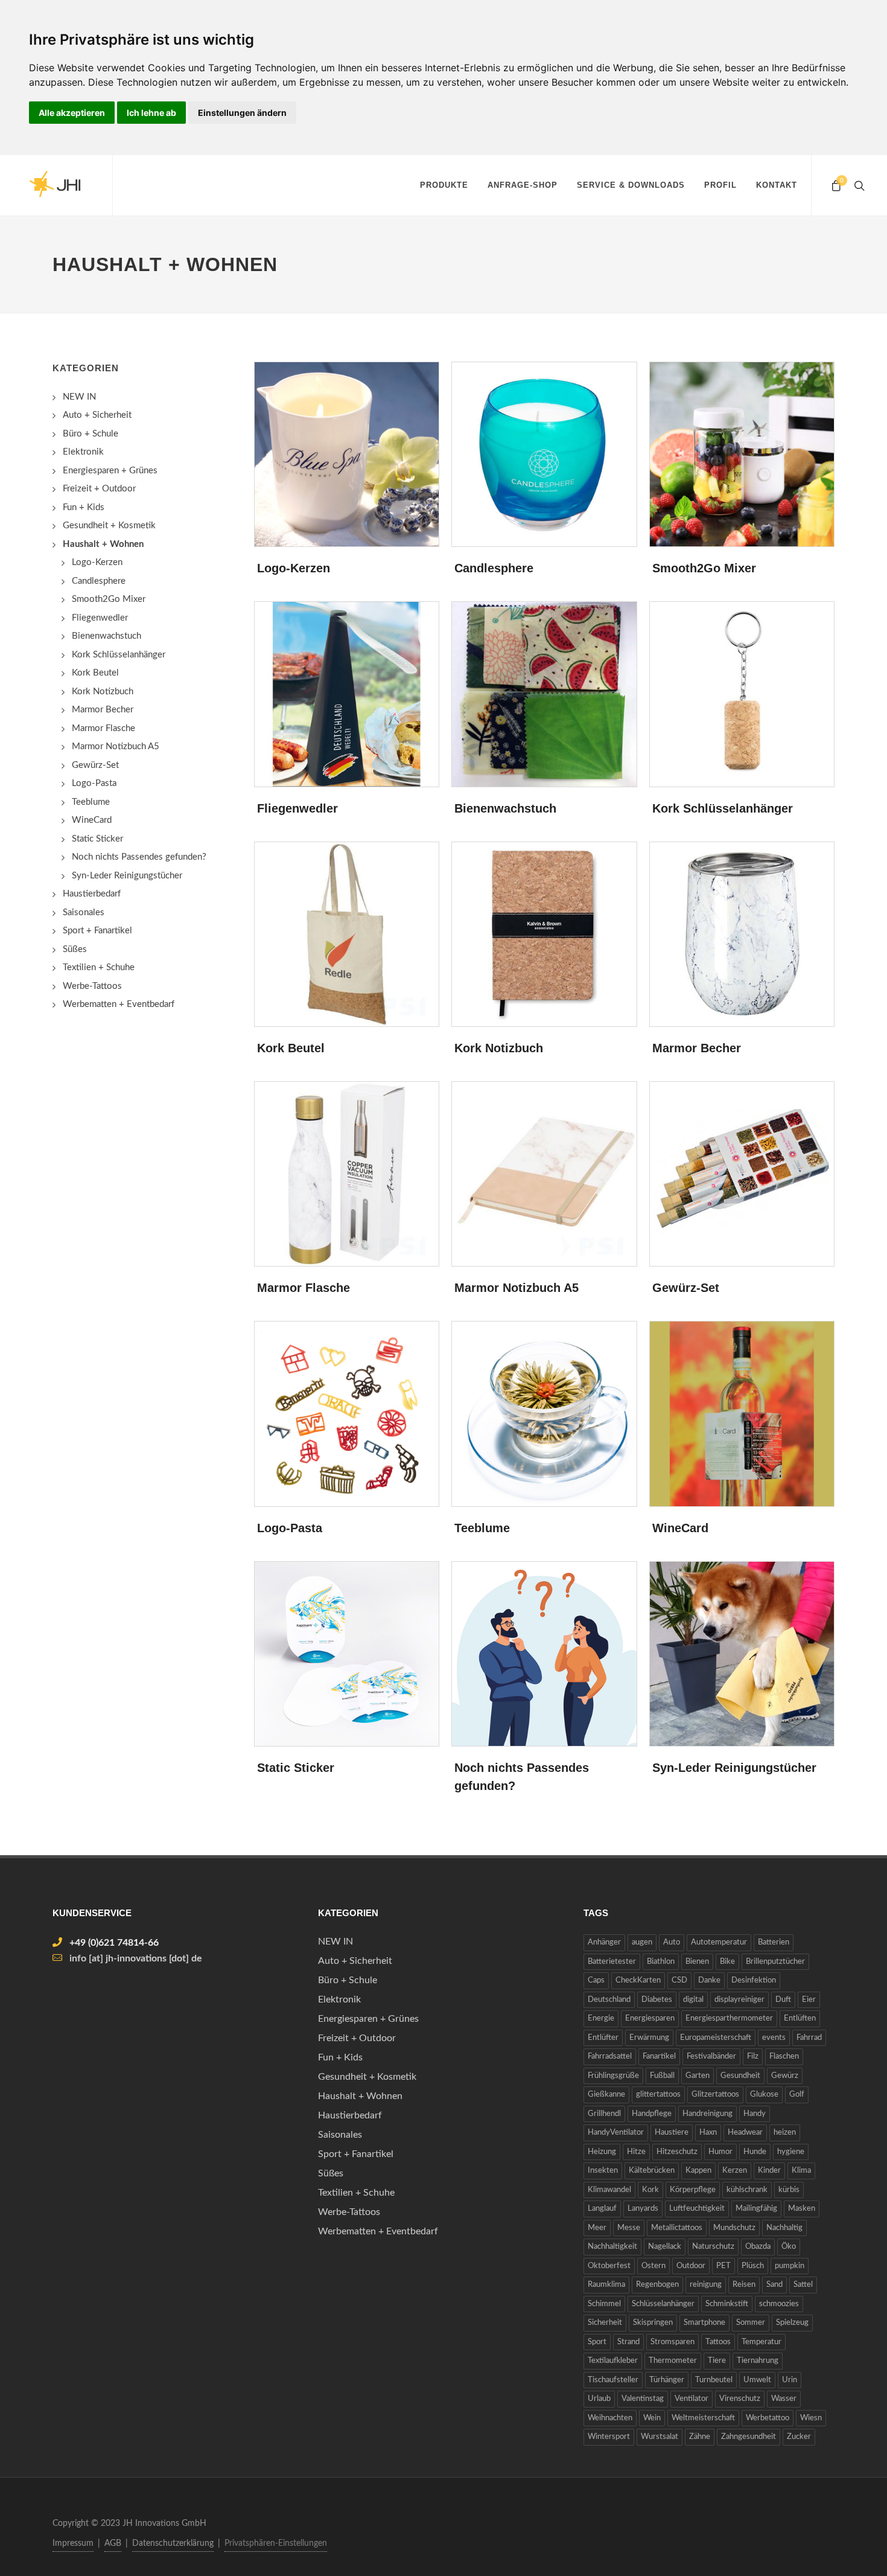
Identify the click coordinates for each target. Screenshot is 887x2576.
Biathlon (661, 1962)
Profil (720, 185)
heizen (785, 2133)
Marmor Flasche (304, 1288)
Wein (652, 2418)
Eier (809, 2000)
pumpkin (790, 2266)
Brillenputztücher (775, 1962)
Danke (709, 1980)
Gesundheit (740, 2076)
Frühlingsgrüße (613, 2076)
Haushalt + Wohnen (360, 2096)
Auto (672, 1942)
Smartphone (704, 2323)
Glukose (764, 2095)
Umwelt (757, 2380)
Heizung (602, 2152)
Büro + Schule (91, 434)
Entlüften (800, 2018)
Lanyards (643, 2209)
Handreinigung (707, 2114)
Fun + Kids (84, 507)
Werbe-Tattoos (92, 986)
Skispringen (653, 2323)
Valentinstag (643, 2399)
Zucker (799, 2437)
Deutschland (609, 2000)
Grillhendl (604, 2114)
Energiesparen (650, 2018)
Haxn (708, 2133)
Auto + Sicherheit (97, 415)
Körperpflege (693, 2190)
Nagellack (665, 2247)
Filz (753, 2057)
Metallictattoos (677, 2228)
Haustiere (672, 2133)
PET (723, 2266)
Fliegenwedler (297, 808)
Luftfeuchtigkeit (697, 2209)
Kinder (769, 2171)
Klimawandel (609, 2190)
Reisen (744, 2285)
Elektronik (83, 452)
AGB (113, 2543)
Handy (755, 2114)
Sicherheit (605, 2323)
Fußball (662, 2076)
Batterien (774, 1942)
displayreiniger (739, 2000)
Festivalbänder (711, 2057)
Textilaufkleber (613, 2361)
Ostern (653, 2266)
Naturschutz (713, 2247)
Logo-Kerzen (294, 568)
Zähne (700, 2437)
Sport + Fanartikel (97, 931)
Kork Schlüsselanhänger (723, 808)
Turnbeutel (714, 2380)
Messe (629, 2228)
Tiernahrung (758, 2361)
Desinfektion (754, 1980)
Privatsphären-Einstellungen (276, 2543)
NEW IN (79, 397)
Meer (597, 2228)
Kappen (698, 2171)
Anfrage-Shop (523, 185)
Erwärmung (649, 2038)
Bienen (697, 1962)
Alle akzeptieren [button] (72, 113)
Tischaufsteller (613, 2380)
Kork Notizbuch (499, 1048)
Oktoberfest (609, 2266)
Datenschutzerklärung (173, 2543)
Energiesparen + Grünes (110, 471)
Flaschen (784, 2057)
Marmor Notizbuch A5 (517, 1288)
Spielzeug (792, 2323)
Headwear (745, 2133)
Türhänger (667, 2380)
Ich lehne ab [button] (151, 113)
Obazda (758, 2247)
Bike (727, 1962)
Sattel (803, 2285)
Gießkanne (606, 2095)
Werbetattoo (768, 2418)
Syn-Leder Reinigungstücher (734, 1768)
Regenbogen (657, 2285)
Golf (797, 2095)
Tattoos (718, 2342)
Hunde (755, 2152)
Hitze (636, 2152)
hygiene (791, 2152)
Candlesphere (494, 568)
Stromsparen (672, 2342)
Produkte (444, 185)
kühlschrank (747, 2190)
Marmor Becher (697, 1048)
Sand (774, 2285)
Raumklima (606, 2285)
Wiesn (811, 2418)
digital (693, 2000)
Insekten (603, 2171)
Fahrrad (809, 2038)
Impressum (73, 2543)
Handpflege (652, 2114)
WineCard (680, 1528)
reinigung (706, 2285)
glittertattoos (658, 2095)
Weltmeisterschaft (703, 2418)
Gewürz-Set (686, 1288)
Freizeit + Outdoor (99, 489)
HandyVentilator (616, 2133)
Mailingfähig (756, 2209)
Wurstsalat (660, 2437)
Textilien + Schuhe (99, 967)
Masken (802, 2209)
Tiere (717, 2361)
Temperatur (761, 2342)
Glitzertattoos (715, 2095)
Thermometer (673, 2361)
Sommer (751, 2323)
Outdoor (691, 2266)
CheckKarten (638, 1980)
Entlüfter (603, 2038)
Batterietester (612, 1962)
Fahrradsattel (610, 2057)
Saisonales (84, 912)
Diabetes (657, 2000)
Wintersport (609, 2437)
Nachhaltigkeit (612, 2247)
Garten (698, 2076)
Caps (596, 1980)
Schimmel (604, 2304)
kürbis (789, 2190)
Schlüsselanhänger (663, 2304)
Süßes (75, 949)
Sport (597, 2342)
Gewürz (785, 2076)
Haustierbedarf (92, 894)
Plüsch (753, 2266)
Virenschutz (740, 2399)
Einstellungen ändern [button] (242, 113)
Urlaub (599, 2399)
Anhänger (604, 1942)
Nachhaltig (784, 2228)
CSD (679, 1980)
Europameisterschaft (716, 2038)
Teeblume (482, 1528)
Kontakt (777, 185)
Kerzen (735, 2171)
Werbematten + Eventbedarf (119, 1004)
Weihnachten (610, 2418)
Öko (789, 2247)
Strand (628, 2342)
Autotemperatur (719, 1942)
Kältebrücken (652, 2171)
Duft (783, 2000)
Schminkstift (727, 2304)
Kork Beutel (291, 1048)
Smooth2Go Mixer (704, 568)
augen (642, 1942)
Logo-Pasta (290, 1528)
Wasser (784, 2399)
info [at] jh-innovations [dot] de (136, 1958)
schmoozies (779, 2304)
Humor (720, 2152)
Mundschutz (734, 2228)
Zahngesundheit (749, 2437)
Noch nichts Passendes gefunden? (139, 857)
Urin (790, 2380)
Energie (601, 2018)
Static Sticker (296, 1768)
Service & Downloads (631, 185)
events (774, 2038)
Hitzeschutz (677, 2152)
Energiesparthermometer (729, 2018)
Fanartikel (659, 2057)
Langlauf (602, 2209)
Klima (801, 2171)
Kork (650, 2190)
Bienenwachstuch (505, 808)
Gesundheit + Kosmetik (109, 526)
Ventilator (691, 2399)
